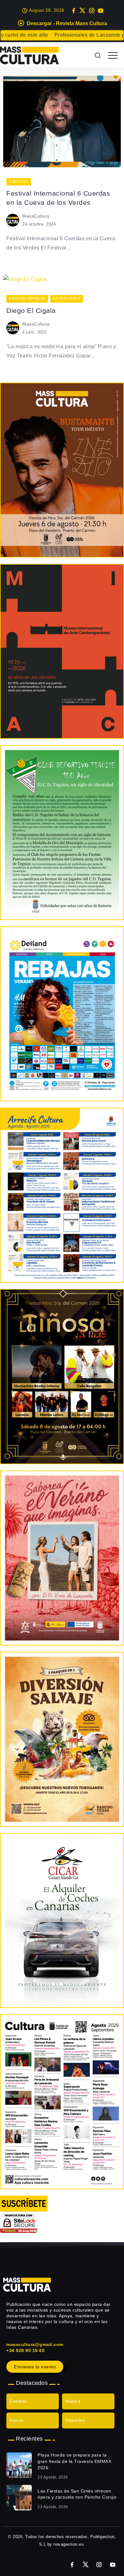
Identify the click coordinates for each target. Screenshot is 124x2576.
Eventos (18, 2401)
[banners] (62, 1739)
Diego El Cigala (31, 310)
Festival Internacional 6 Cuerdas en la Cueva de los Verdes (58, 198)
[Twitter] (83, 11)
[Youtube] (101, 11)
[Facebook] (74, 11)
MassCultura (36, 216)
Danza (17, 2420)
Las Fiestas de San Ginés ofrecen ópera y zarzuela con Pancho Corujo (77, 2494)
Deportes (75, 2420)
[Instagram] (92, 11)
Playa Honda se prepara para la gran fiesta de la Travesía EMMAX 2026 (74, 2461)
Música (73, 2401)
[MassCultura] (29, 55)
